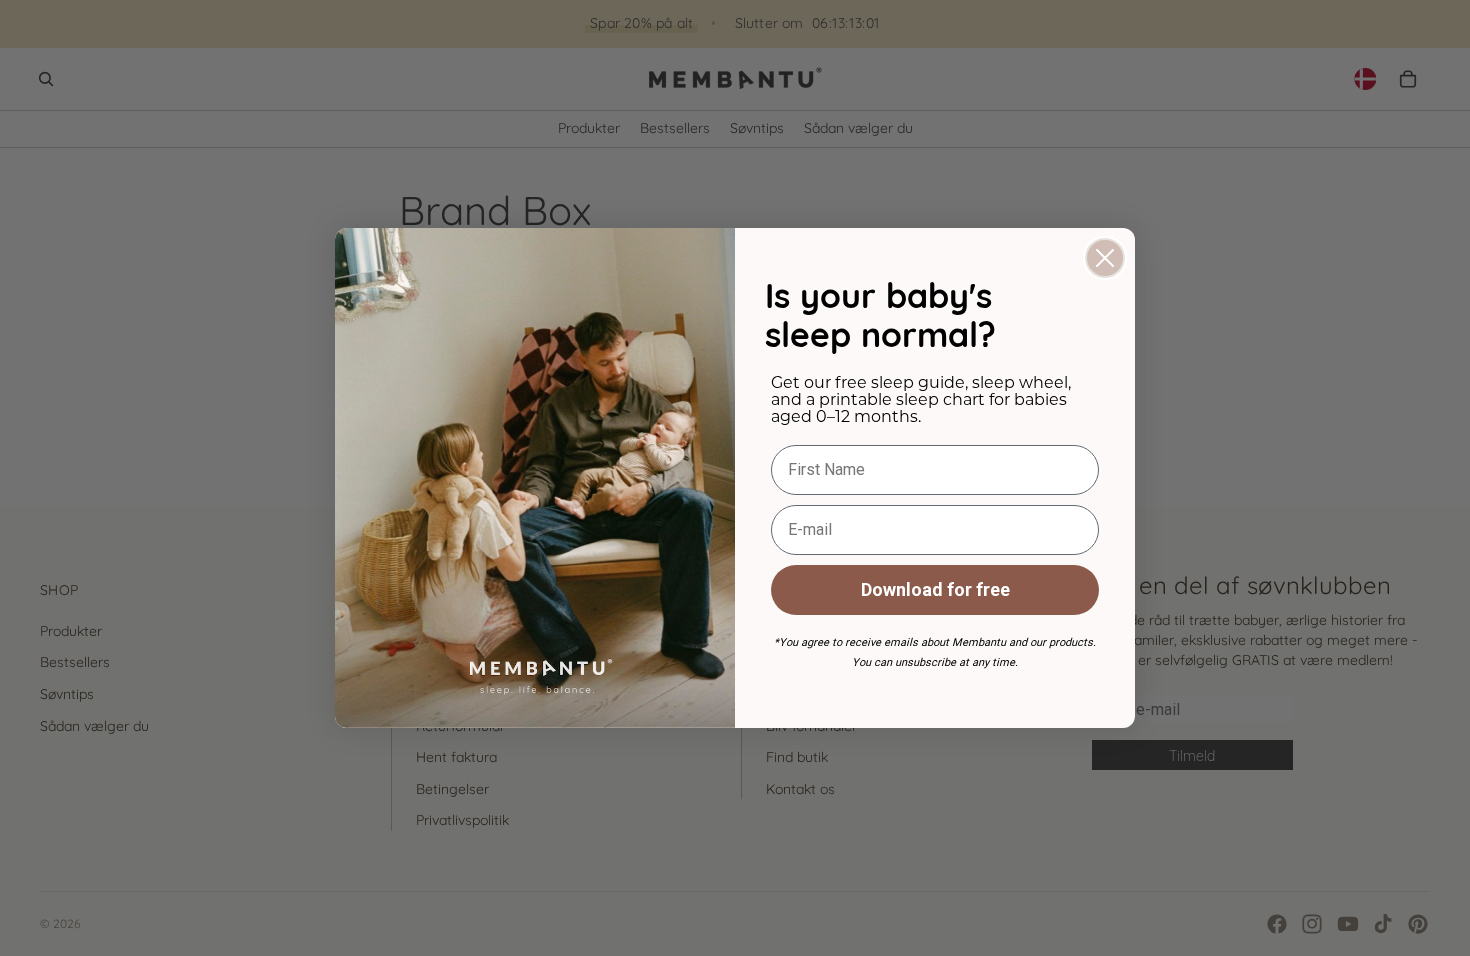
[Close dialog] (1105, 258)
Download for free (935, 589)
